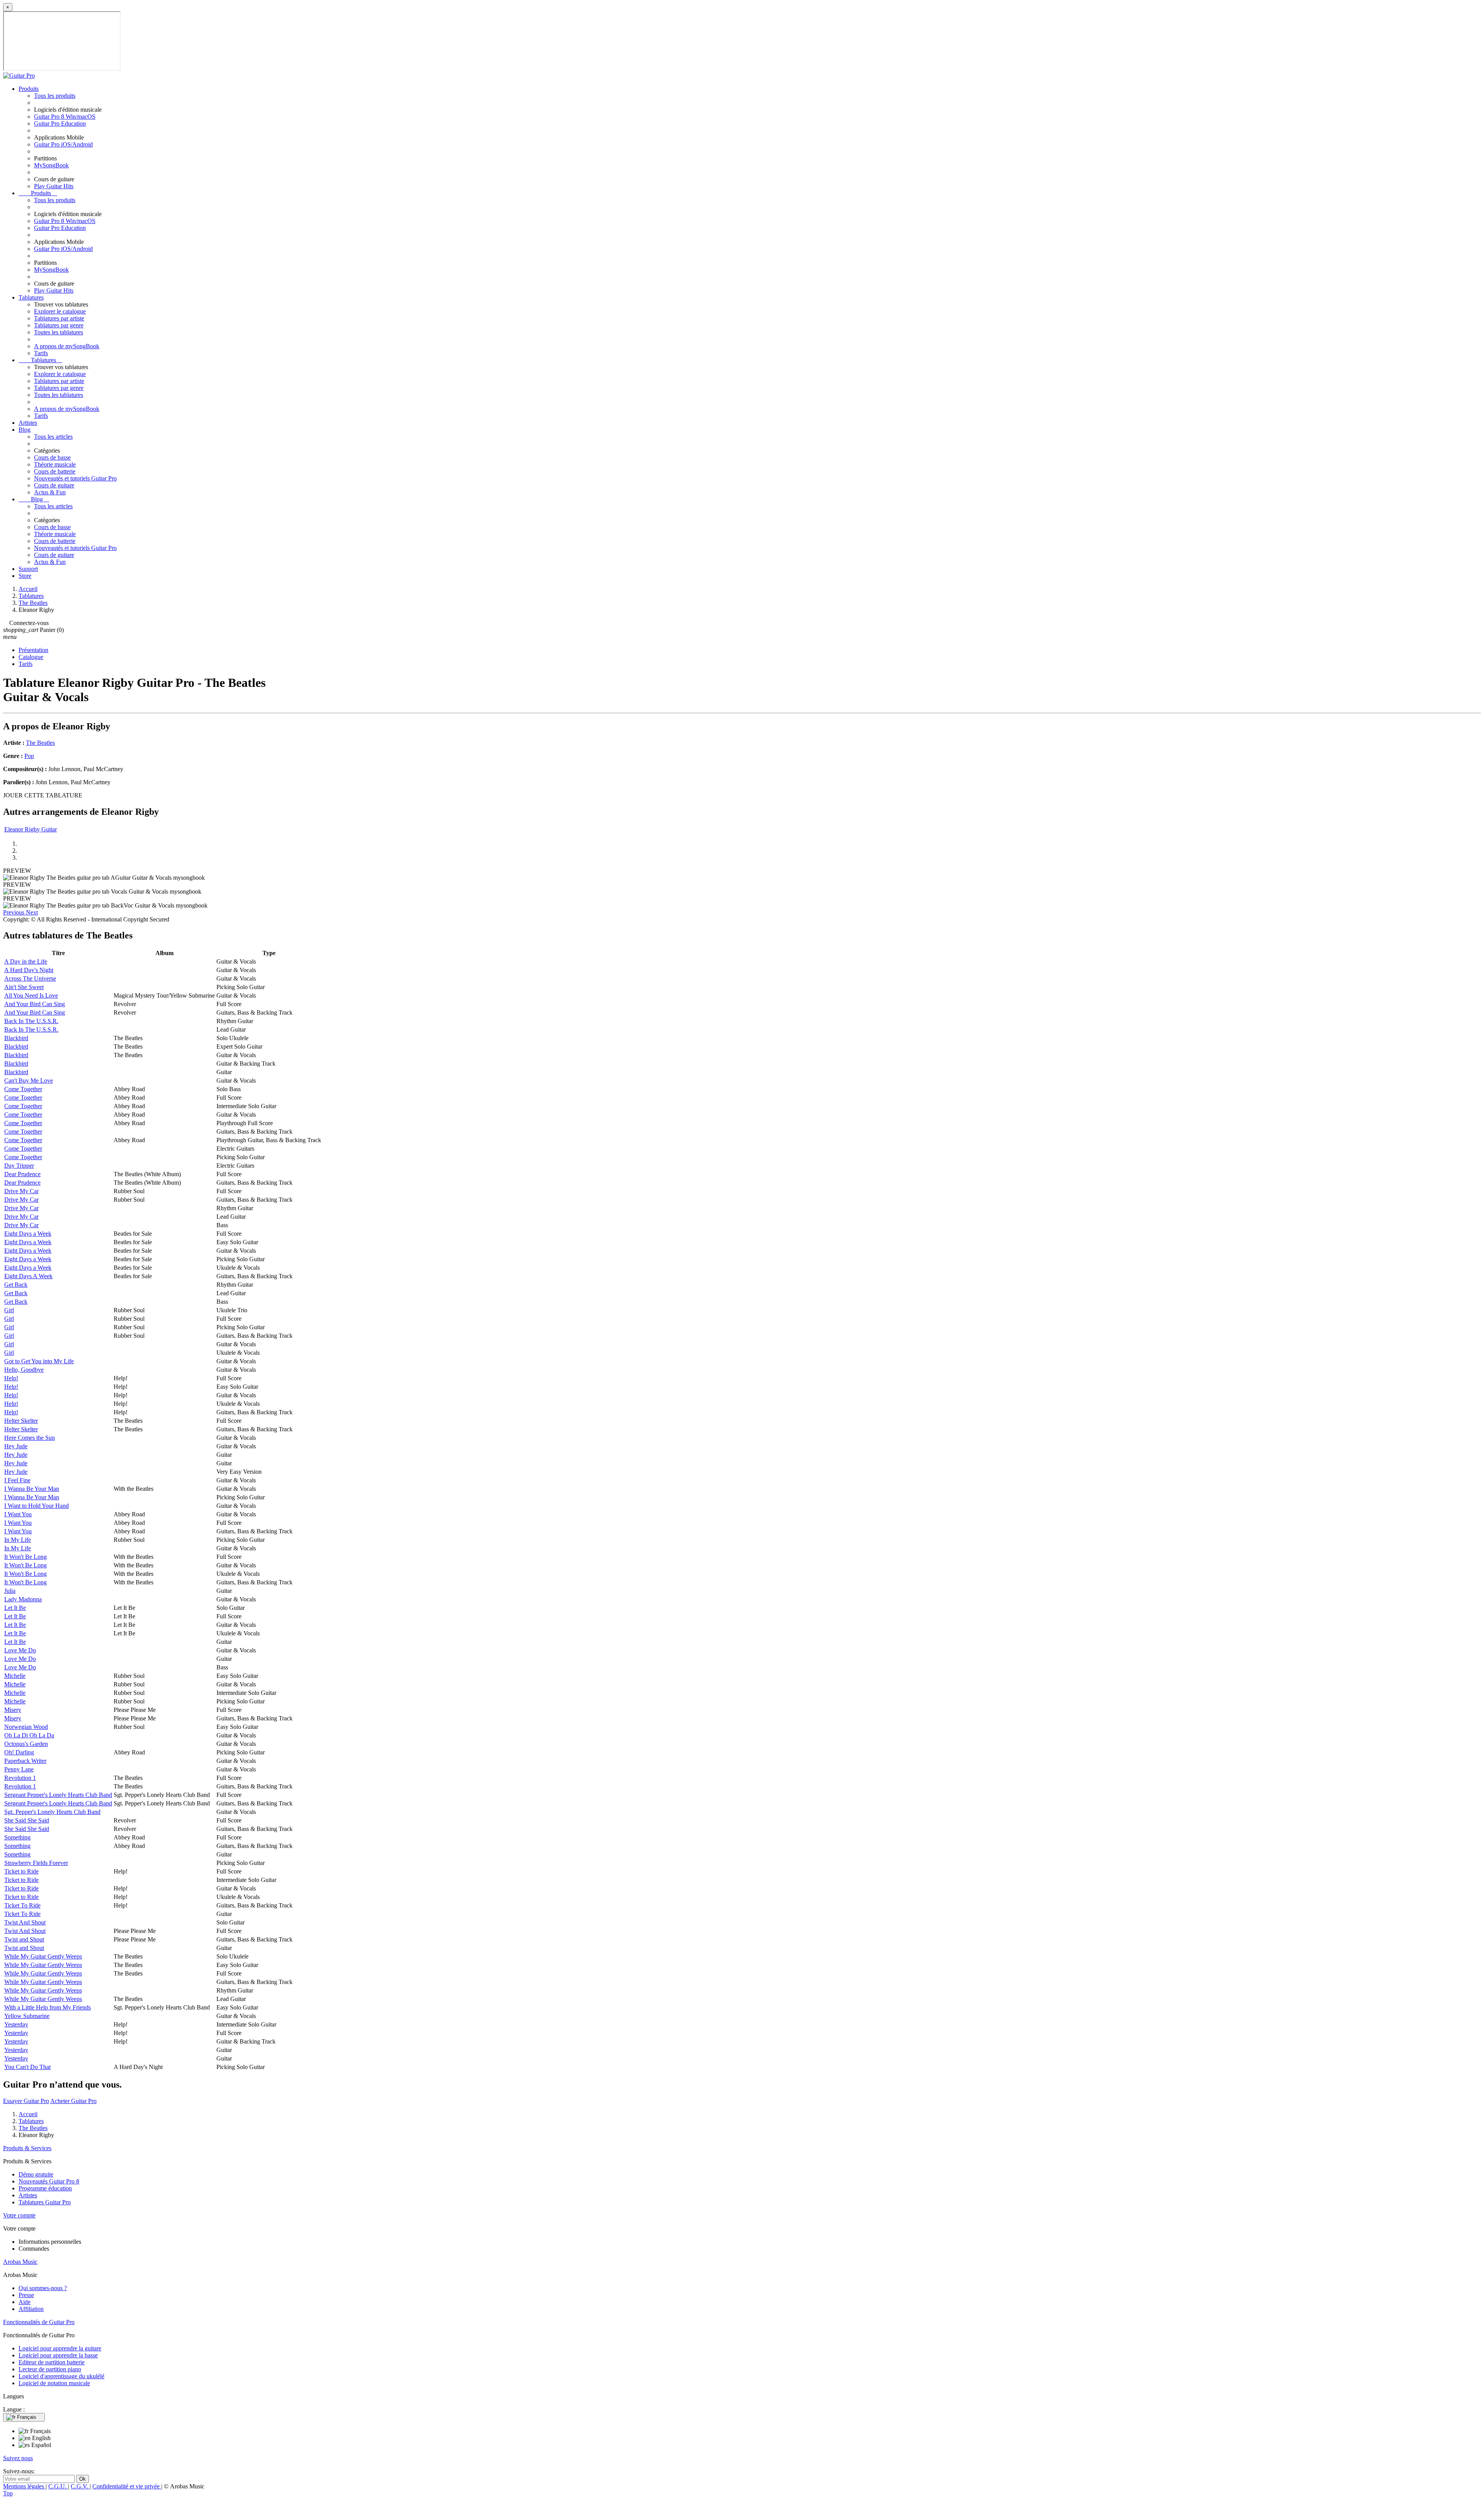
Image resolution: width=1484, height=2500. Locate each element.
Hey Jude (16, 1446)
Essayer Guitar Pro (26, 2101)
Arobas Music (20, 2262)
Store (25, 576)
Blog (25, 430)
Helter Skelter (21, 1421)
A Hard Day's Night (29, 970)
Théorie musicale (55, 464)
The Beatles (40, 743)
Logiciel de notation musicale (54, 2383)
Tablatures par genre (59, 325)
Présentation (33, 650)
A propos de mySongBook (67, 346)
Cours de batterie (55, 471)
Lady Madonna (23, 1599)
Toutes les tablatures (59, 332)
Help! (11, 1378)
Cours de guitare (54, 485)
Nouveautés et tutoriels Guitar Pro (75, 478)
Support (28, 569)
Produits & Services (27, 2148)
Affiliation (31, 2309)
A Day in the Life (26, 961)
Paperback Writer (25, 1761)
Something (17, 1837)
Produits (29, 89)
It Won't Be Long (26, 1557)
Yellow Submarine (27, 2016)
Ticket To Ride (22, 1905)
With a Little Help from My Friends (48, 2007)
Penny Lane (19, 1769)
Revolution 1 (20, 1778)
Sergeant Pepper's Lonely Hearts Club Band (58, 1795)
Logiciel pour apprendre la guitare (60, 2348)
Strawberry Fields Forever (36, 1863)
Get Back (16, 1285)
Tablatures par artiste (59, 318)
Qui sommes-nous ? (43, 2288)
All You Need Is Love (31, 995)
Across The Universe (30, 978)
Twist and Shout (24, 1939)
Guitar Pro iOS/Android (63, 144)
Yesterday (16, 2024)
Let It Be (15, 1608)
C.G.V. (80, 2486)
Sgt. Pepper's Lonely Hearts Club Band (52, 1812)
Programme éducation (45, 2188)
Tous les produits (55, 96)
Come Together (23, 1089)
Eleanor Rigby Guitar (31, 829)
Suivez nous (18, 2458)
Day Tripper (19, 1166)
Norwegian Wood (26, 1727)
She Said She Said (27, 1820)
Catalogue (31, 657)
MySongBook (51, 165)
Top (8, 2493)
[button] (14, 912)
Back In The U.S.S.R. (31, 1021)
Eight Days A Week (28, 1276)
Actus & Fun (50, 492)
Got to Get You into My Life (39, 1361)
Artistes (28, 423)
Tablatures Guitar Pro (45, 2202)
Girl (9, 1310)
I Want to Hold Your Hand (37, 1506)
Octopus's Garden (26, 1744)
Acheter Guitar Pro (73, 2101)
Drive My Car (21, 1191)
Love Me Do (20, 1650)
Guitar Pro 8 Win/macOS (65, 117)
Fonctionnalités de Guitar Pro (39, 2322)
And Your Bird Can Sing (35, 1004)
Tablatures (31, 297)
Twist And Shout (25, 1922)
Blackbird (16, 1038)
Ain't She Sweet (24, 987)
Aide (25, 2302)
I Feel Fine (17, 1480)
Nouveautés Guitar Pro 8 (49, 2181)
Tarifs (41, 353)
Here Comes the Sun (30, 1438)
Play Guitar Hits (54, 186)
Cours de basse (52, 457)
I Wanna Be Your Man (32, 1489)
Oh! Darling (19, 1752)
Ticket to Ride (21, 1871)
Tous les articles (53, 437)
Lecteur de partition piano (50, 2369)
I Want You (18, 1514)
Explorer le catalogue (60, 311)
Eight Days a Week (28, 1234)
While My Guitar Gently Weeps (43, 1956)
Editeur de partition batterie (52, 2362)
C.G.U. (58, 2486)
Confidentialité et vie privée (127, 2486)
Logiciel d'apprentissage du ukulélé (61, 2376)
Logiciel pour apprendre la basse (58, 2355)
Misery (13, 1710)
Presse (26, 2295)
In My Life (18, 1540)
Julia (10, 1591)
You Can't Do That (27, 2067)
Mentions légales (24, 2486)
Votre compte (19, 2215)
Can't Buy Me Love (29, 1081)
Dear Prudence (22, 1174)
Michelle (15, 1676)
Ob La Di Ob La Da (29, 1735)
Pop (29, 756)
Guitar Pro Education (60, 123)
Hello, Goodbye (24, 1370)
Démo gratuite (36, 2174)
